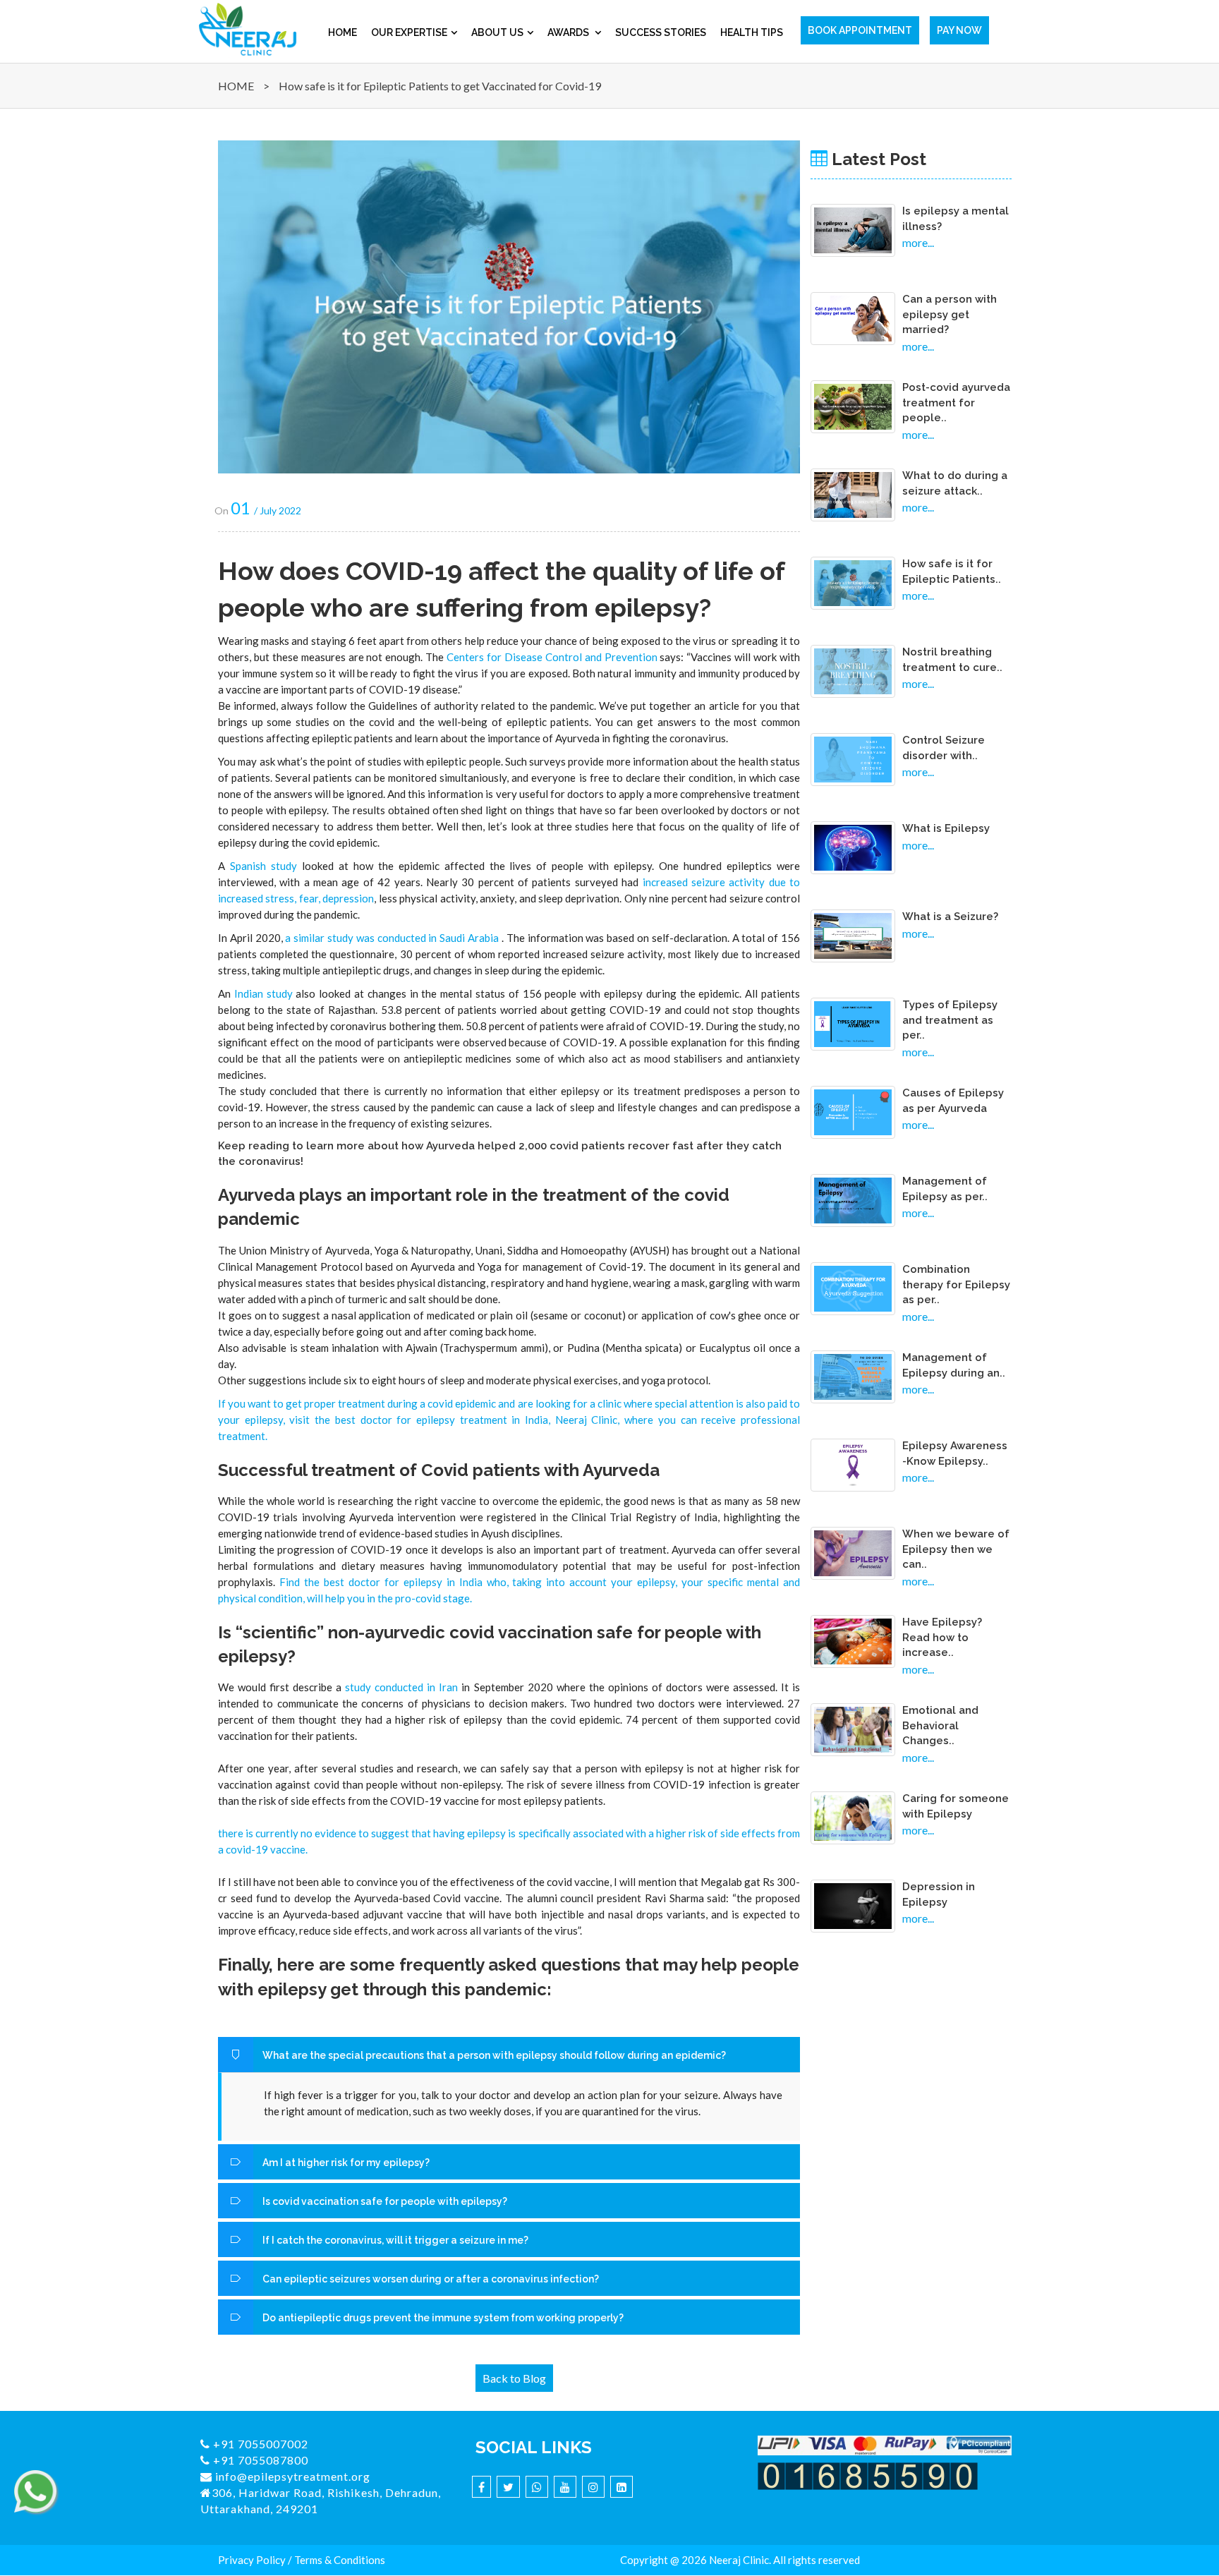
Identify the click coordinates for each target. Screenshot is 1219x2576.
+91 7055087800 (259, 2460)
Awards (569, 32)
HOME (236, 86)
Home (342, 32)
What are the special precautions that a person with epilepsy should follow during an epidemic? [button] (494, 2055)
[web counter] (868, 2474)
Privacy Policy (252, 2560)
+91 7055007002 (259, 2444)
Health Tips (752, 32)
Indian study (265, 993)
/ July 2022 (266, 510)
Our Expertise (409, 32)
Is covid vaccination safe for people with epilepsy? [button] (384, 2201)
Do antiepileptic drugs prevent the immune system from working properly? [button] (442, 2318)
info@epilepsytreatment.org (291, 2476)
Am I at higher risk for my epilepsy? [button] (345, 2163)
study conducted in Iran (401, 1687)
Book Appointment (860, 30)
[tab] (509, 2055)
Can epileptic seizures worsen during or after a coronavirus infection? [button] (430, 2279)
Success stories (661, 32)
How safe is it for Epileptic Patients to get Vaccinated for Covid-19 (440, 86)
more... (918, 242)
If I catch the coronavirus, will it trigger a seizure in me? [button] (394, 2240)
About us (497, 32)
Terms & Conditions (340, 2560)
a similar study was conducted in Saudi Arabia (391, 938)
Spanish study (263, 866)
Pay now (959, 30)
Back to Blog (514, 2378)
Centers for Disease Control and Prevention (552, 657)
